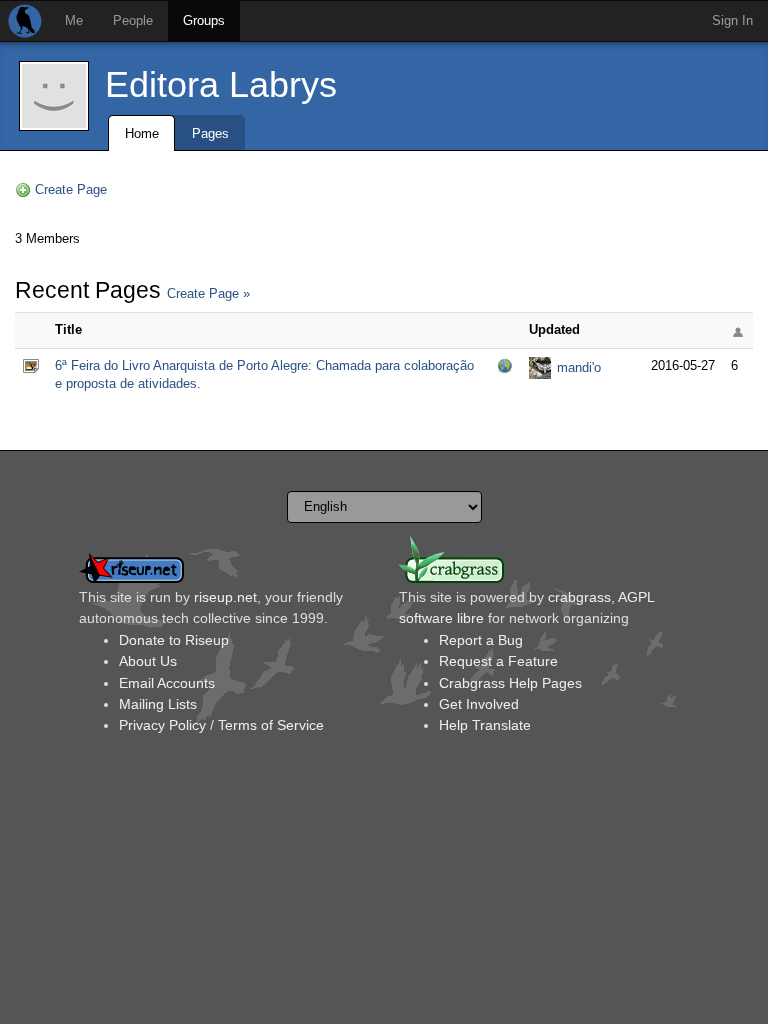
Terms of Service (271, 725)
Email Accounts (167, 683)
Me (74, 20)
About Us (148, 661)
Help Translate (485, 725)
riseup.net (225, 597)
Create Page (71, 189)
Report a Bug (481, 640)
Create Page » (208, 293)
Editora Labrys (221, 84)
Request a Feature (498, 661)
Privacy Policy (162, 725)
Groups (204, 20)
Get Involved (479, 704)
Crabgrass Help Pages (510, 683)
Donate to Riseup (174, 640)
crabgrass (579, 597)
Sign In (732, 20)
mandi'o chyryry (579, 369)
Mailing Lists (158, 704)
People (133, 20)
